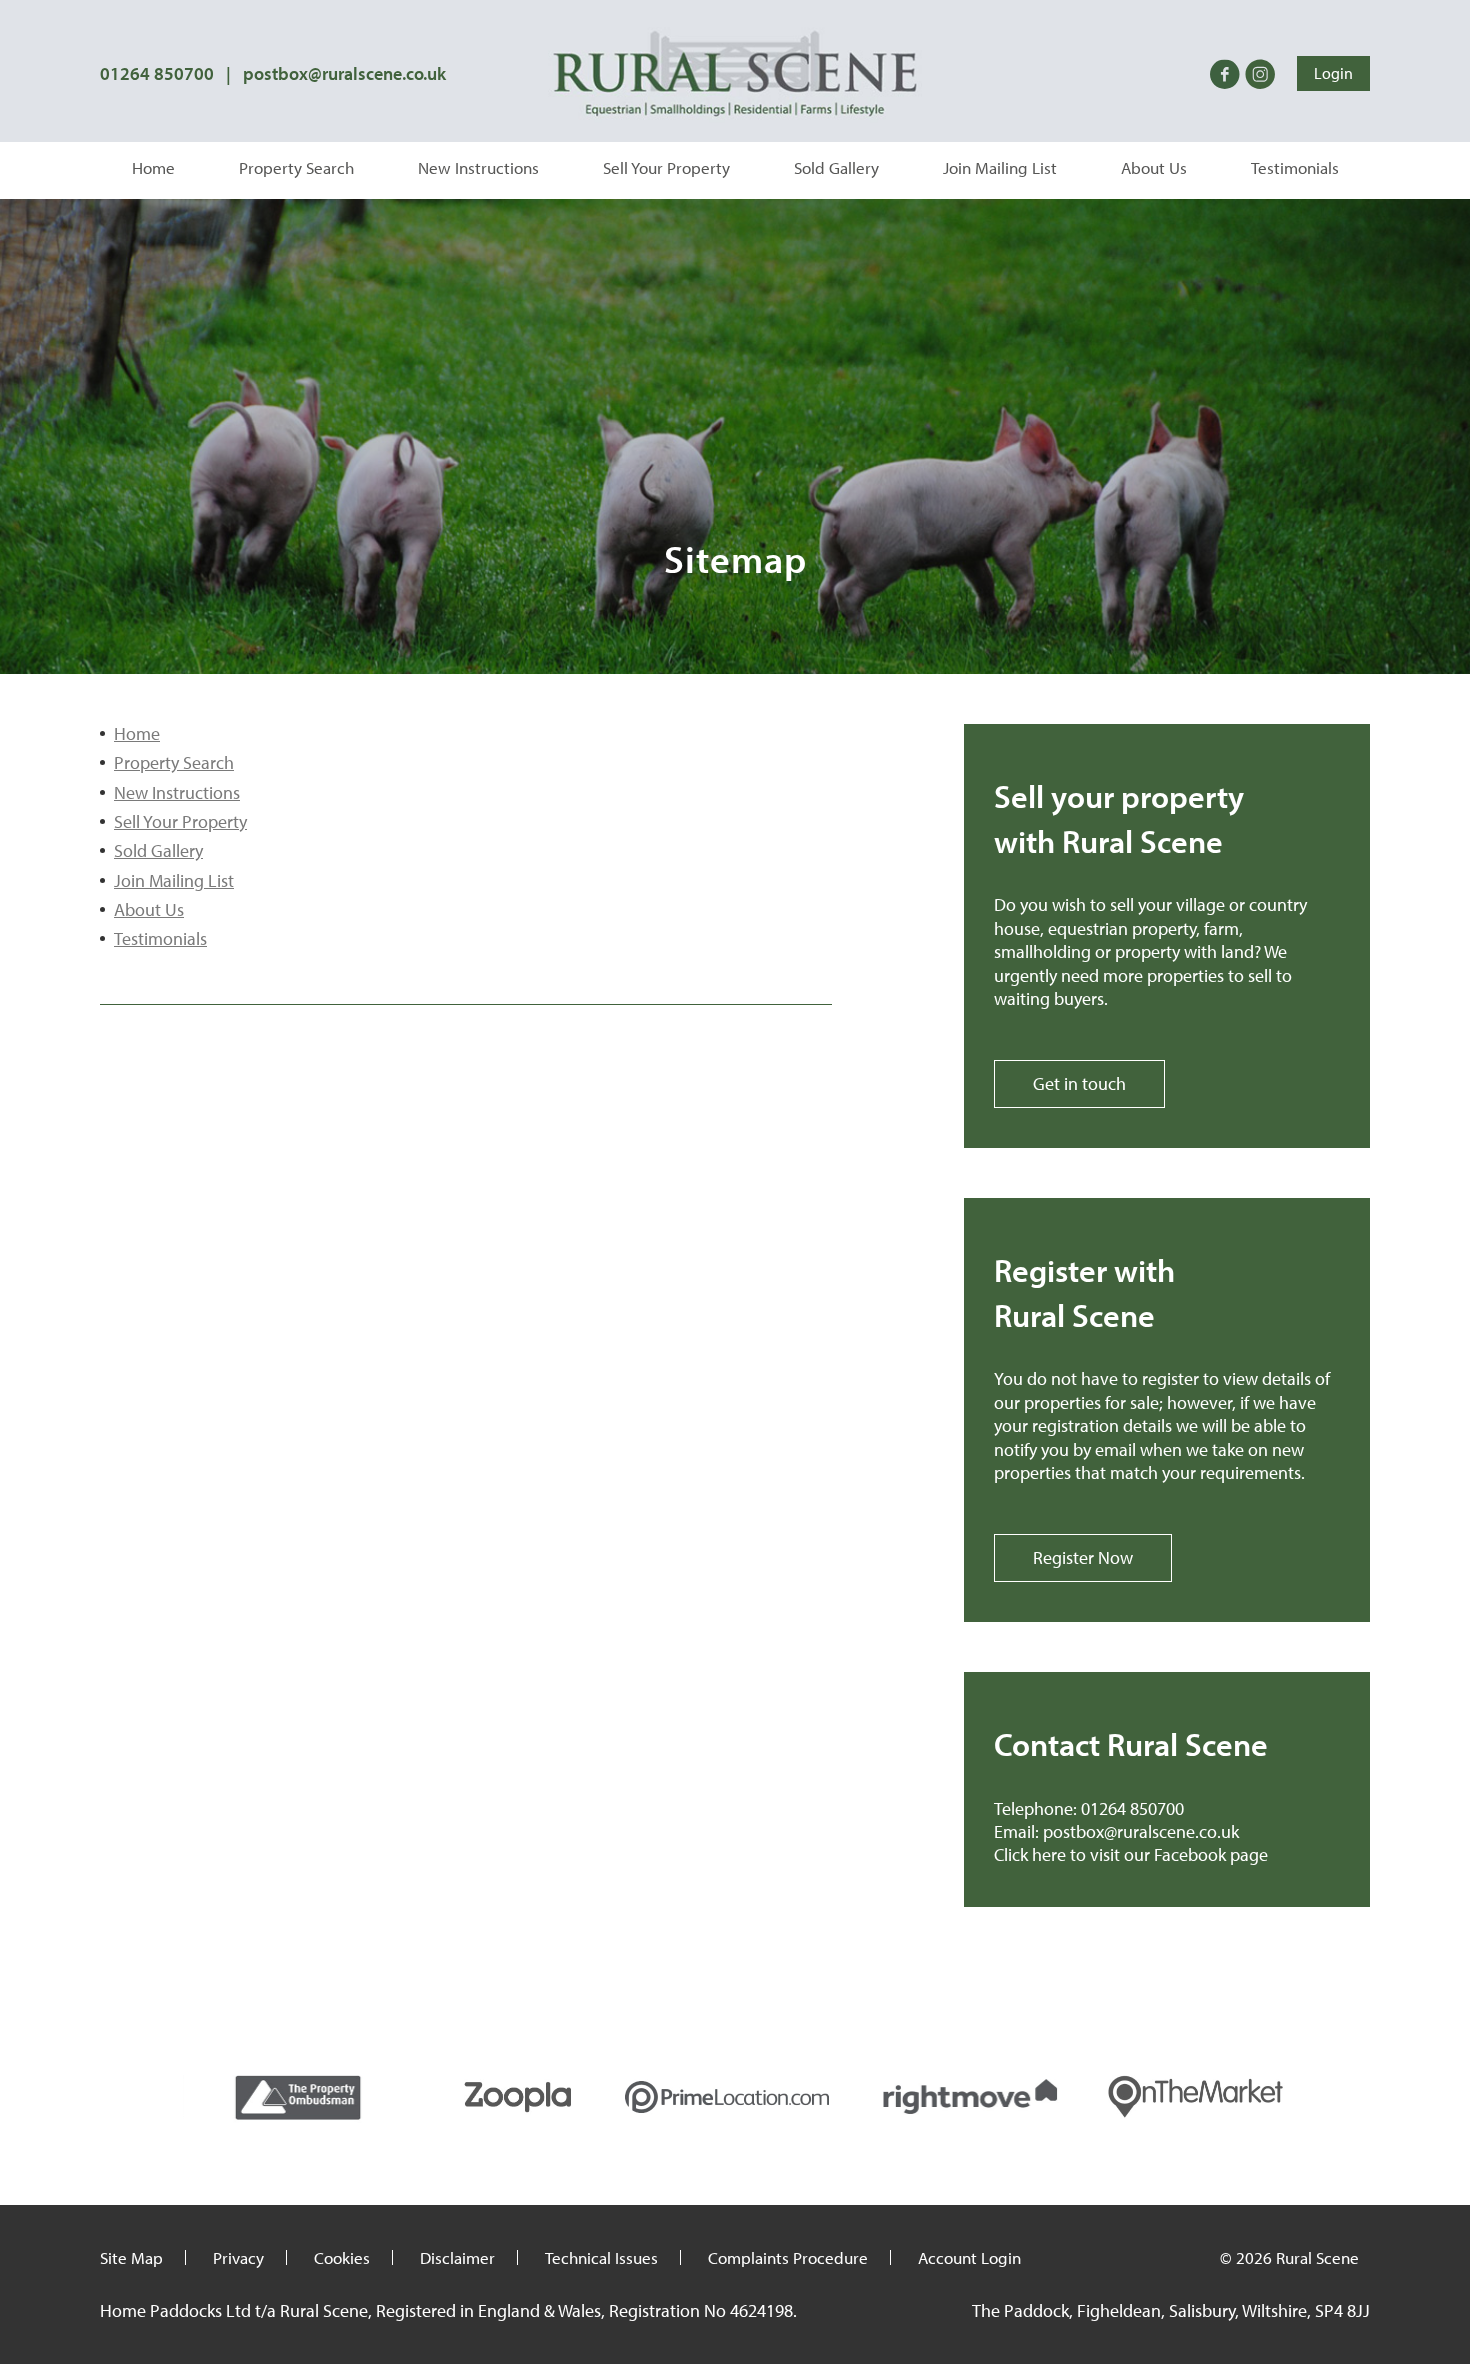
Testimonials (1295, 167)
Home (153, 167)
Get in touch (1079, 1083)
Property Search (296, 167)
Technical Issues (601, 2257)
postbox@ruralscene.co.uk (344, 73)
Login (1333, 73)
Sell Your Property (666, 167)
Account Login (969, 2257)
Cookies (342, 2257)
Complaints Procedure (788, 2257)
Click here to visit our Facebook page (1131, 1854)
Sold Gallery (836, 167)
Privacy (238, 2257)
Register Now (1083, 1557)
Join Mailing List (1000, 167)
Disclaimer (457, 2257)
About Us (1154, 167)
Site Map (131, 2257)
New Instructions (478, 167)
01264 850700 (157, 73)
